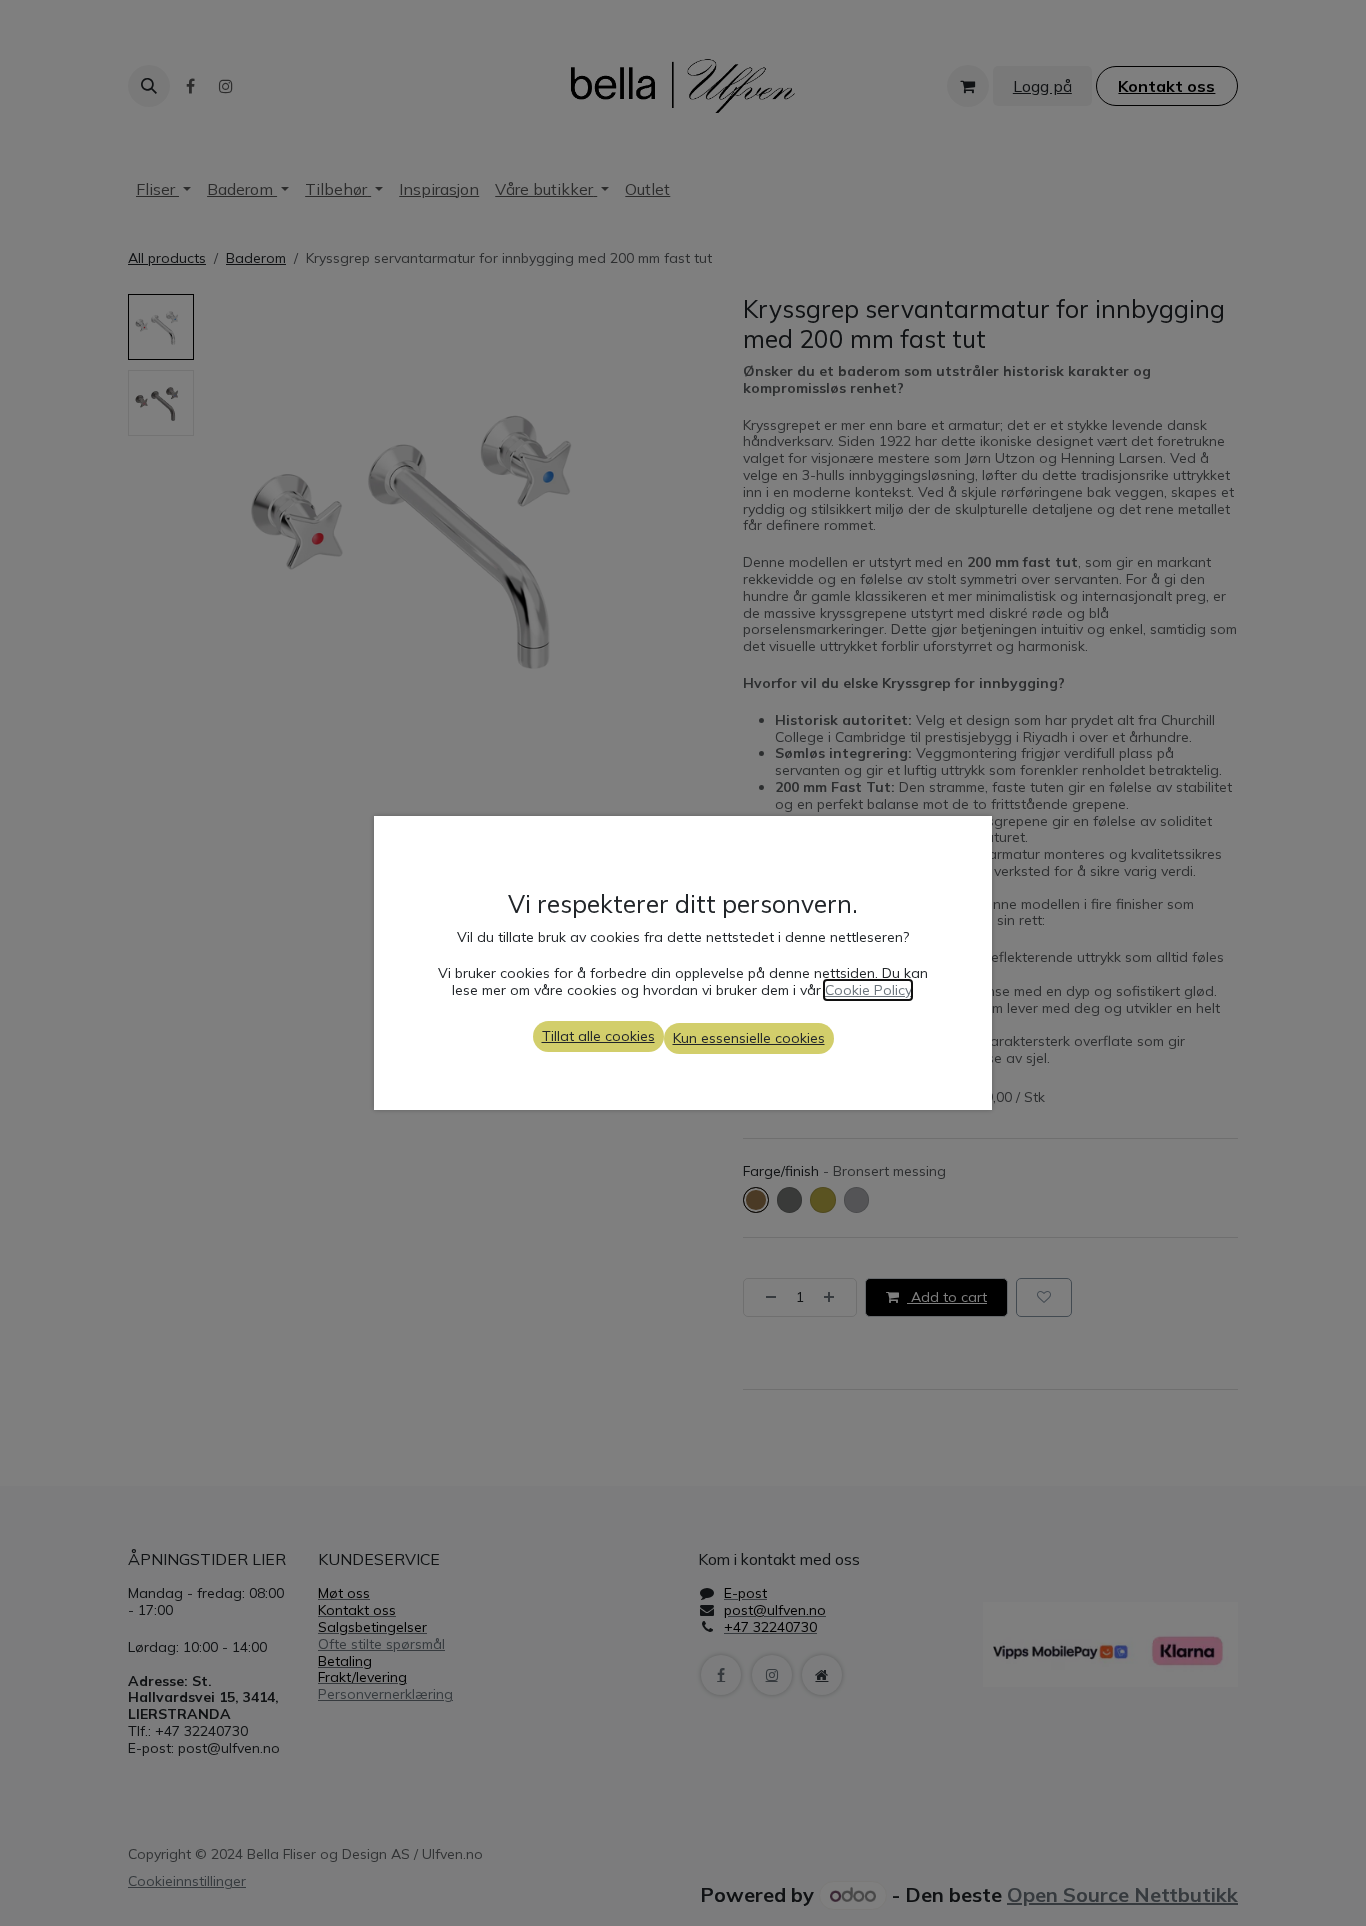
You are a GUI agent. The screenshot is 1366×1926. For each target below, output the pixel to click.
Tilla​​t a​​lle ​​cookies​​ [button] (598, 1036)
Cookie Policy (868, 990)
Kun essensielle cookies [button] (749, 1038)
